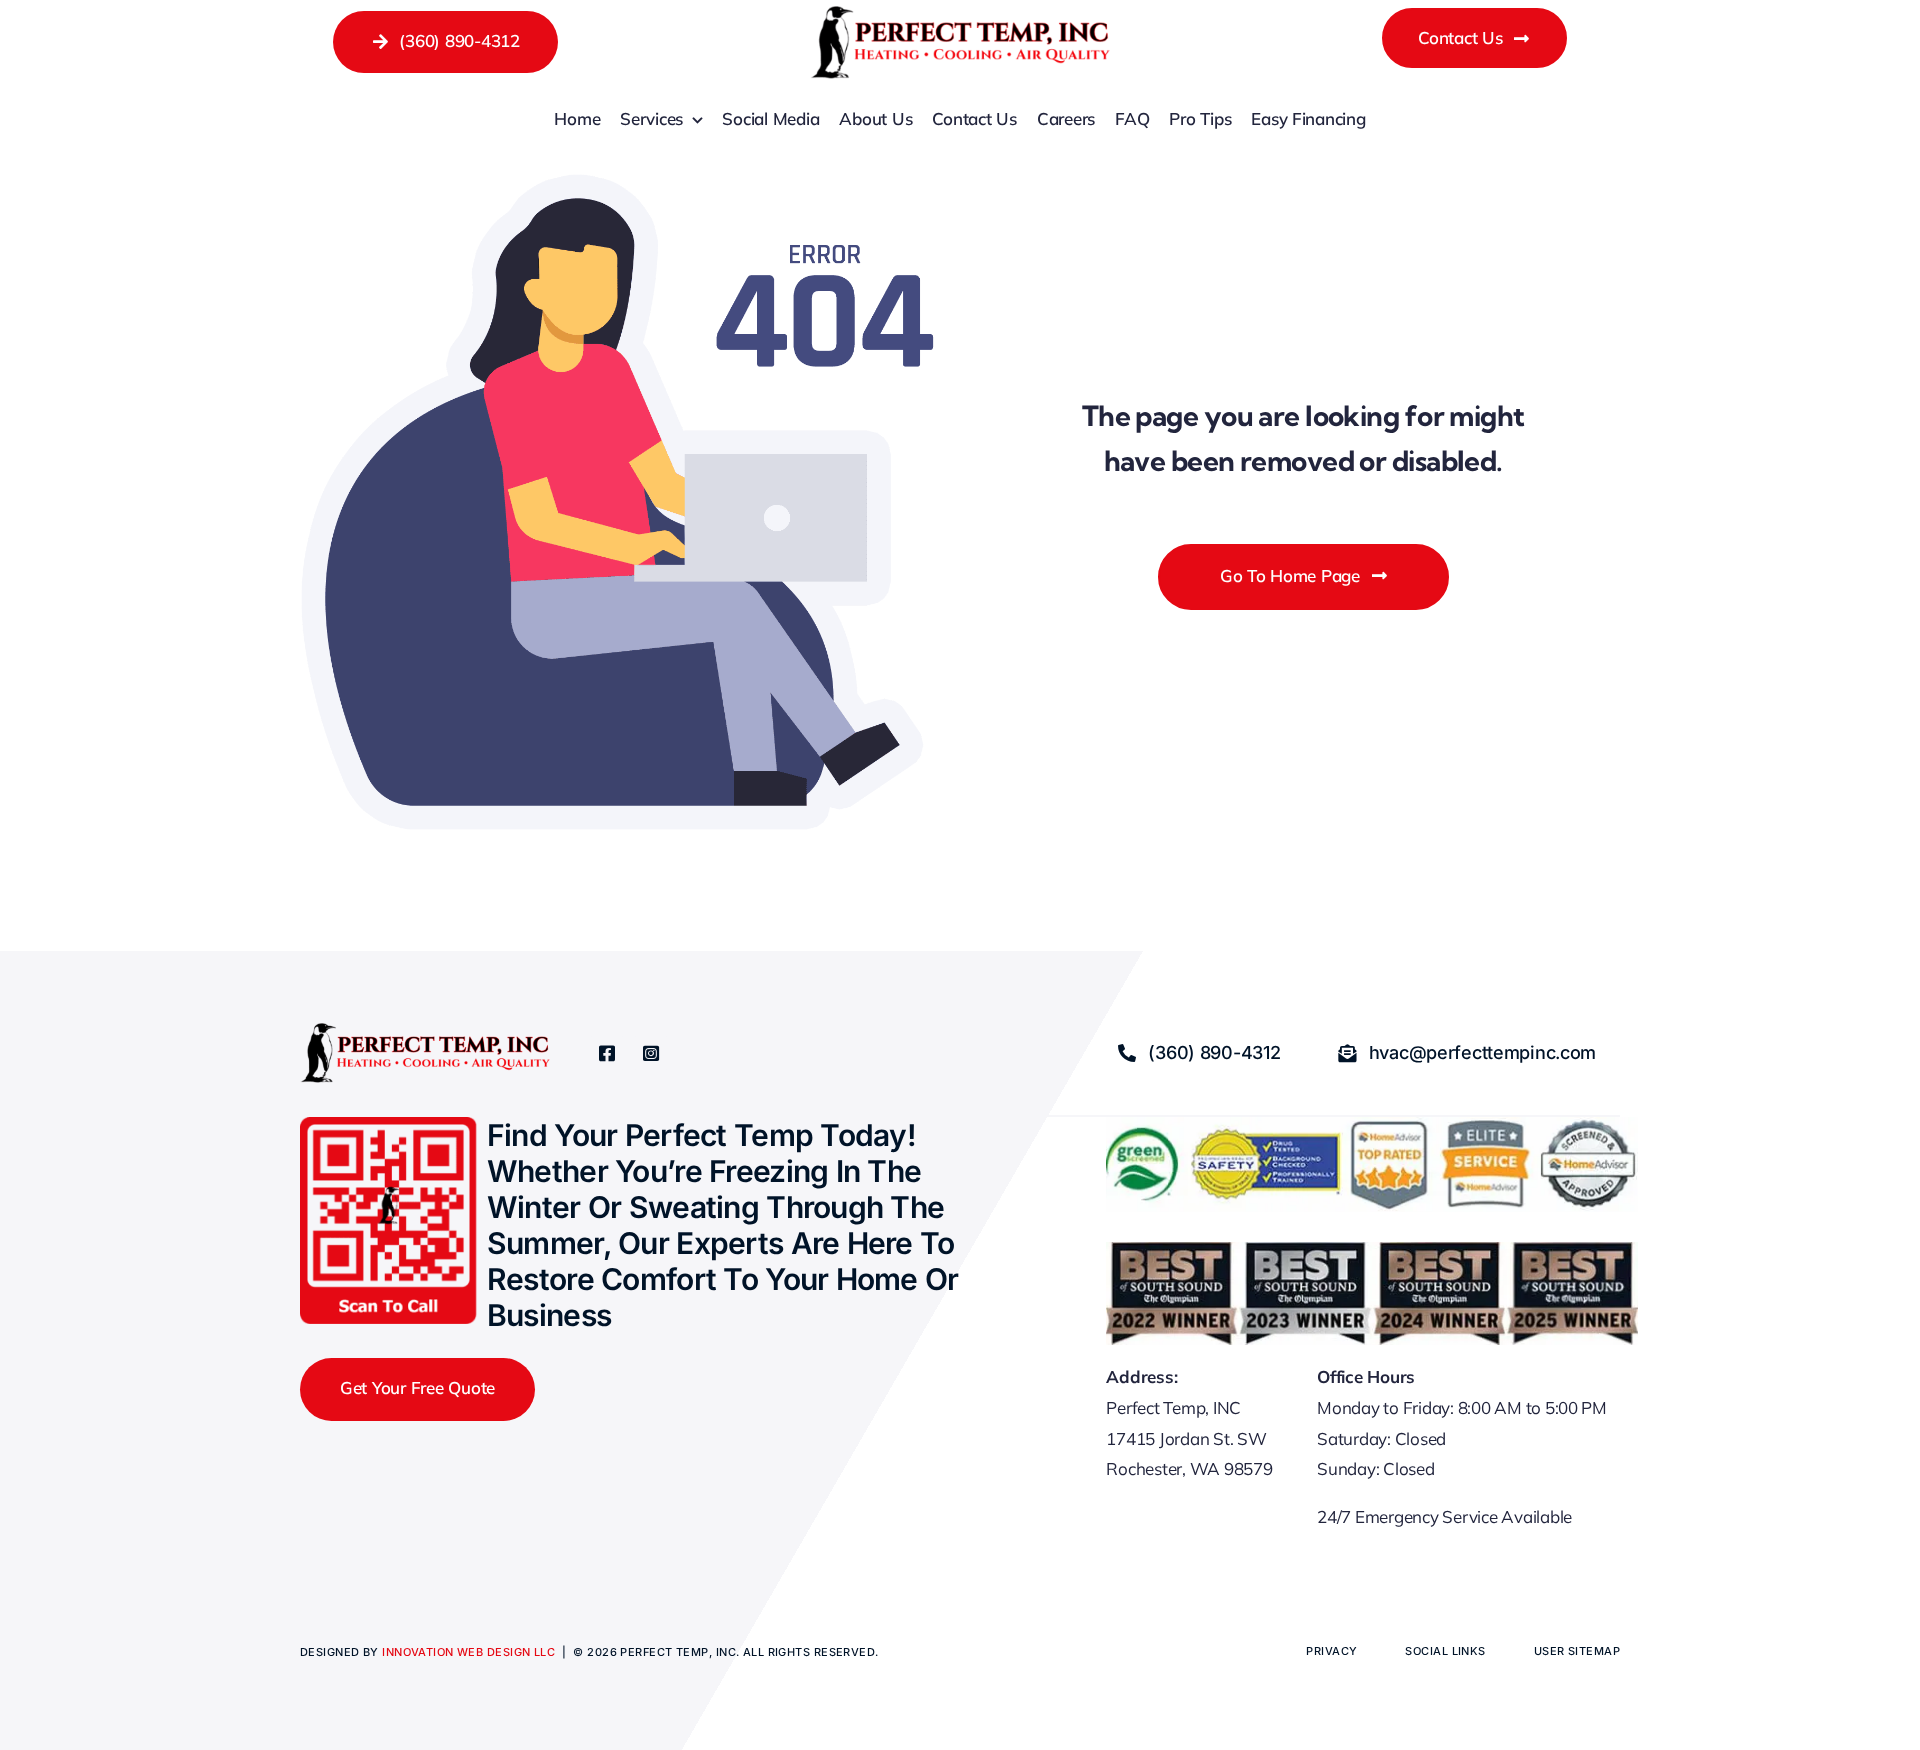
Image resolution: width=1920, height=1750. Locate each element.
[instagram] (651, 1053)
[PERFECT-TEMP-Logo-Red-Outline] (960, 14)
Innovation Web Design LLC (468, 1652)
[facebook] (607, 1053)
